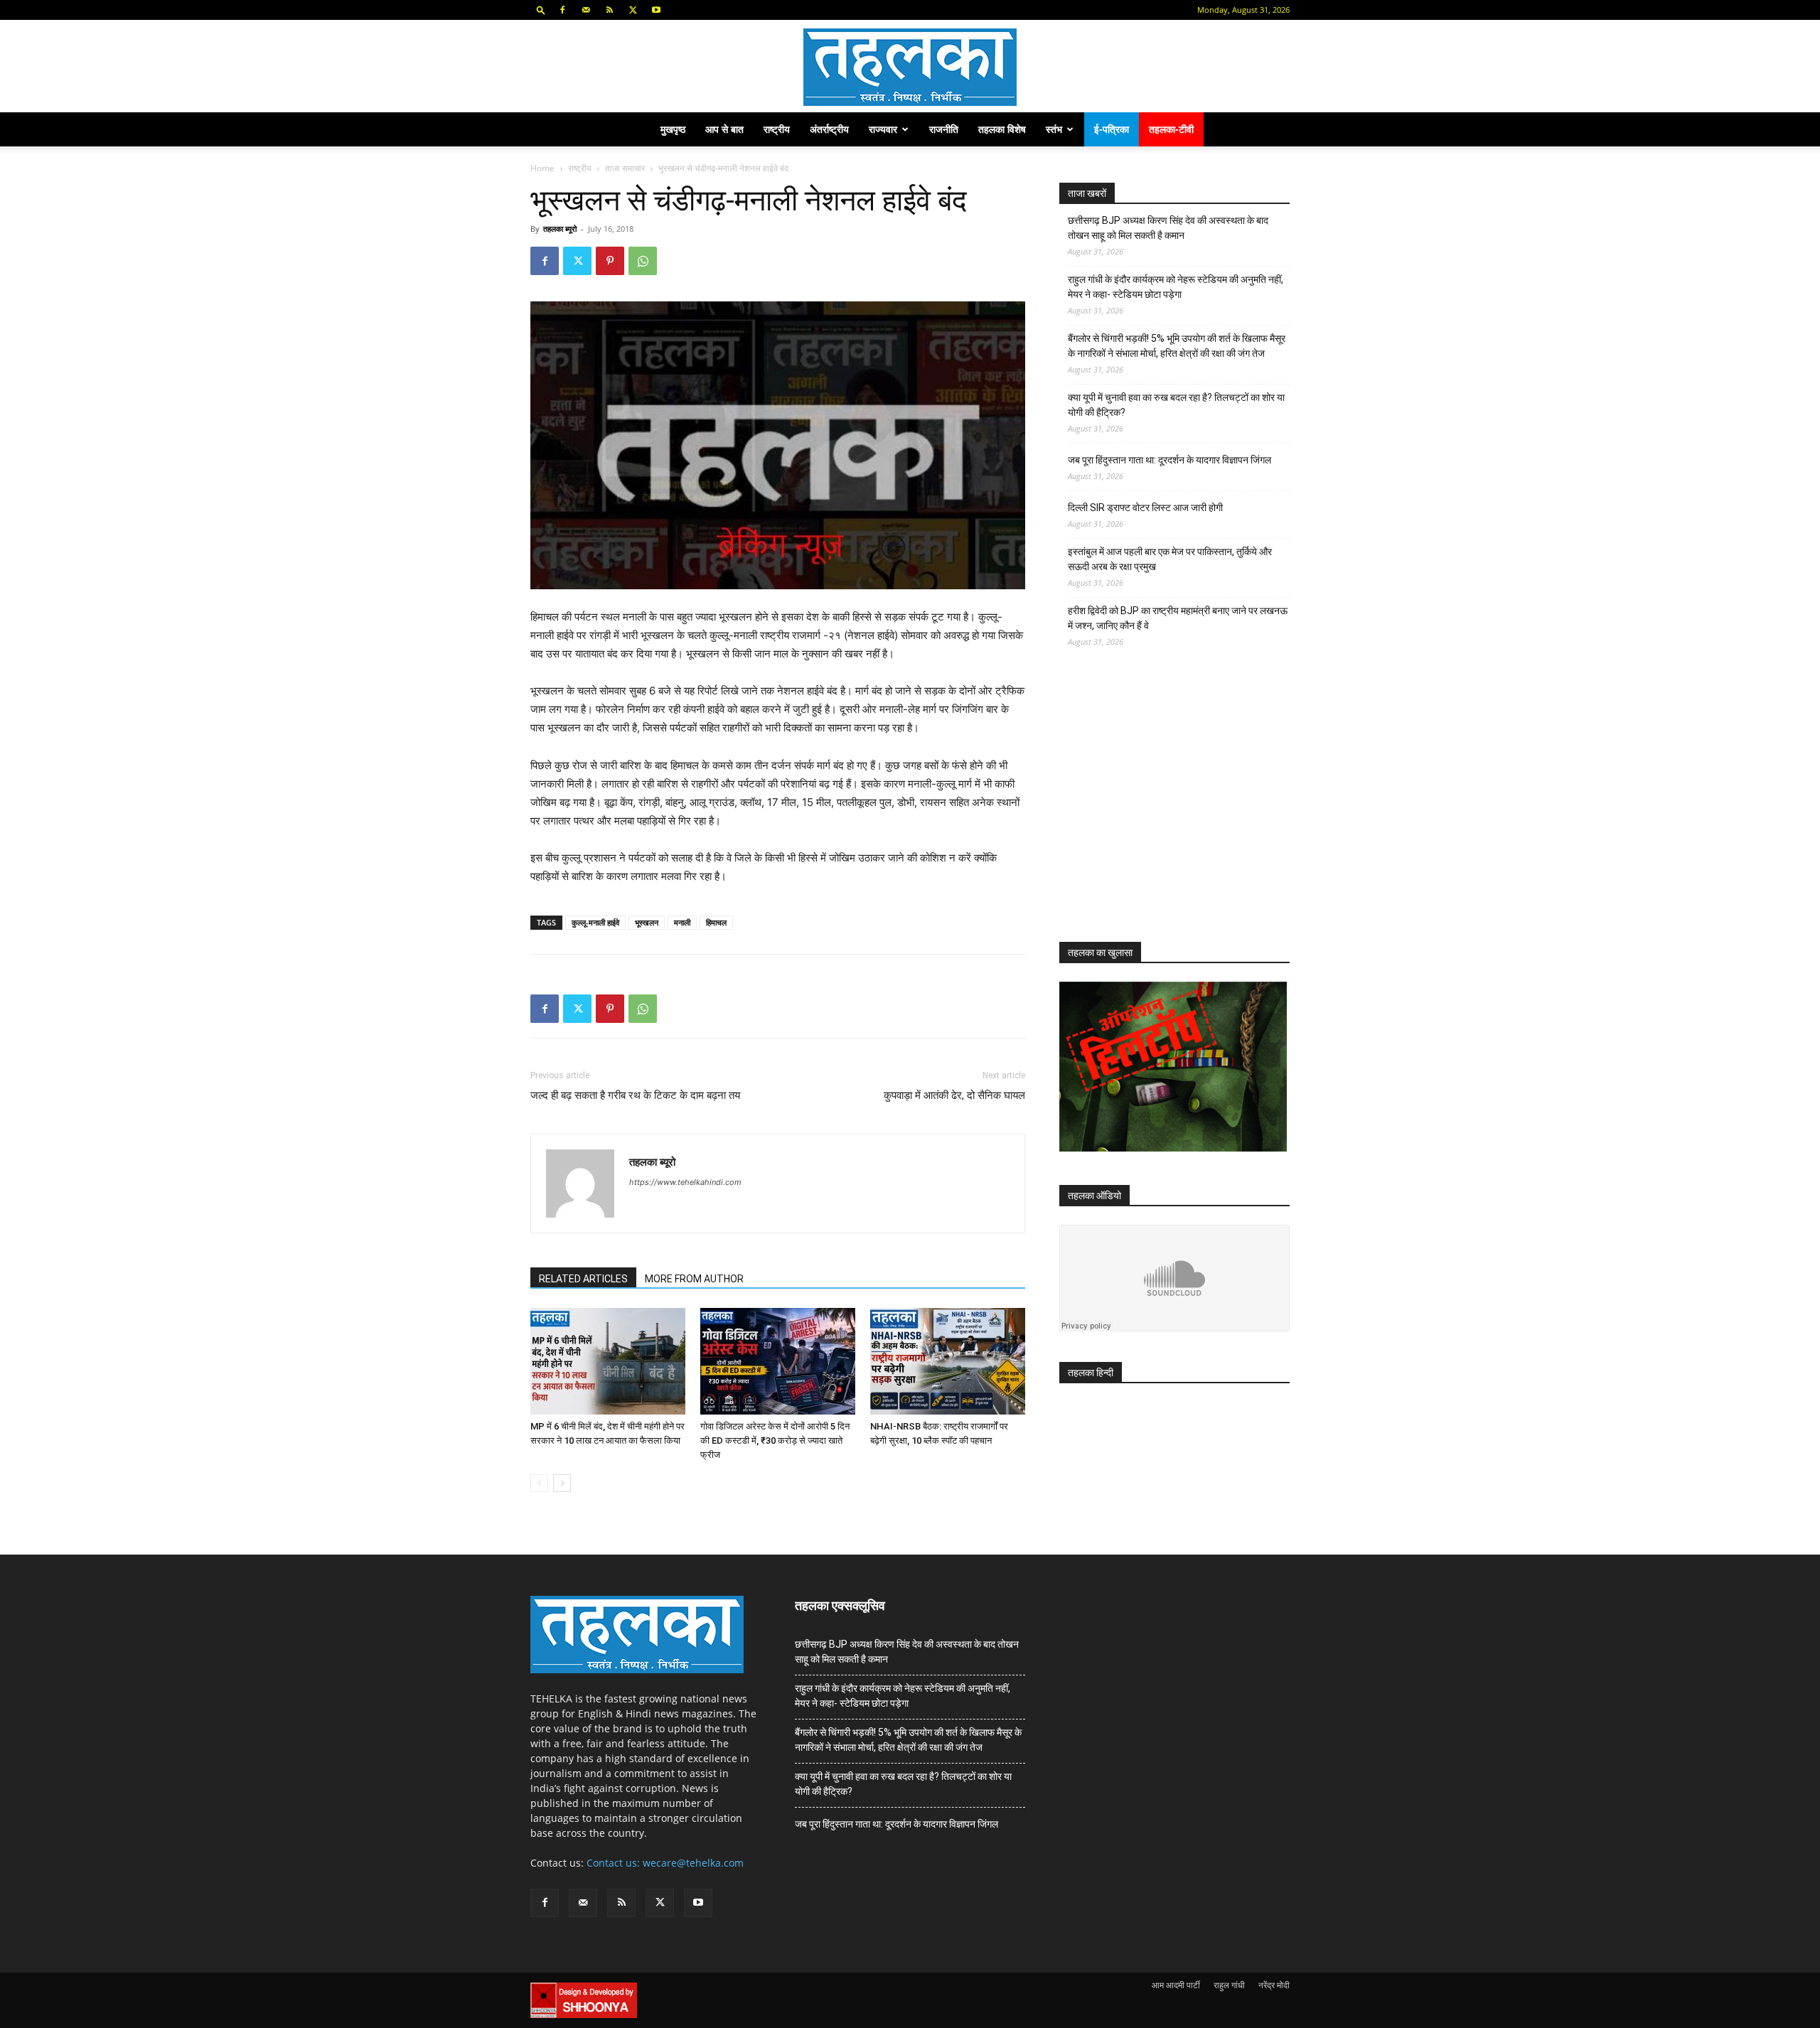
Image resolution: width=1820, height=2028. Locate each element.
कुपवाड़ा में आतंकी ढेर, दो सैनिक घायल (954, 1095)
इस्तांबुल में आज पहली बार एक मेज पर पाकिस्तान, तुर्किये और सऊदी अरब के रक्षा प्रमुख (1170, 559)
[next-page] (562, 1483)
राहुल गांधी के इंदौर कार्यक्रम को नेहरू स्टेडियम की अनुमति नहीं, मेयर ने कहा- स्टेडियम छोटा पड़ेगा (1176, 287)
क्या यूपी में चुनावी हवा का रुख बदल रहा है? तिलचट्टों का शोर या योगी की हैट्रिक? (1176, 405)
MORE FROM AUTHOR (694, 1279)
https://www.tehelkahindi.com (685, 1182)
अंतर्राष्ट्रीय (829, 129)
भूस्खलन (647, 922)
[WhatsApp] (643, 261)
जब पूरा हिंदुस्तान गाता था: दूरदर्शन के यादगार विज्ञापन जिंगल (1169, 460)
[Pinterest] (610, 261)
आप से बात (724, 129)
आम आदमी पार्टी (1176, 1985)
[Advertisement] (1166, 808)
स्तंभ (1054, 129)
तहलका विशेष (1002, 129)
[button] (541, 10)
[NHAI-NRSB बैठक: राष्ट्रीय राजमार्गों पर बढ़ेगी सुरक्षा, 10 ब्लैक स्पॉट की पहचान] (948, 1361)
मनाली (682, 922)
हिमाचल (716, 922)
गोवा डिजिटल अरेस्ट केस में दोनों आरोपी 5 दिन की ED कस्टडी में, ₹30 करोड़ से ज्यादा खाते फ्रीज (775, 1440)
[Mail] (586, 10)
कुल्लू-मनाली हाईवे (595, 922)
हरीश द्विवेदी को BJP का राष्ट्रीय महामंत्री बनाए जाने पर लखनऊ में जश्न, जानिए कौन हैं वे (1178, 618)
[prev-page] (539, 1483)
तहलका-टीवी (1171, 129)
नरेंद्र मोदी (1274, 1985)
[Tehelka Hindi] (910, 67)
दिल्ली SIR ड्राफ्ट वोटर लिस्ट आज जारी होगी (1145, 508)
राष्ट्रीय (777, 129)
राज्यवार (883, 129)
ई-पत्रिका (1112, 129)
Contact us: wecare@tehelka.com (665, 1863)
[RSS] (609, 10)
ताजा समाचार (625, 168)
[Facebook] (562, 10)
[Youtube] (656, 10)
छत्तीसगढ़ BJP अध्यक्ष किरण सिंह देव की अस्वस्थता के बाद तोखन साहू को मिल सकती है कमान (1168, 228)
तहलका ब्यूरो (560, 229)
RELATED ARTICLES (583, 1279)
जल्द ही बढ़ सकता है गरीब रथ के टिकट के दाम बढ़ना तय (635, 1095)
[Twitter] (633, 10)
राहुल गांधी (1229, 1985)
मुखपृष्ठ (673, 129)
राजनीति (944, 129)
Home (542, 168)
